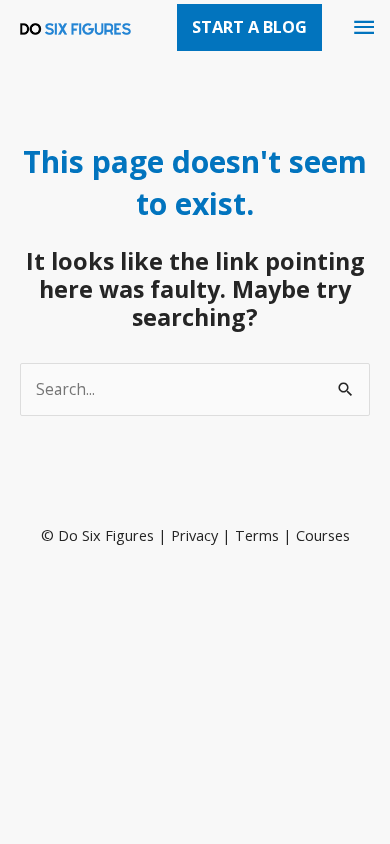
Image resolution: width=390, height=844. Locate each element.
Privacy (194, 535)
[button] (249, 27)
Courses (323, 535)
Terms (257, 535)
